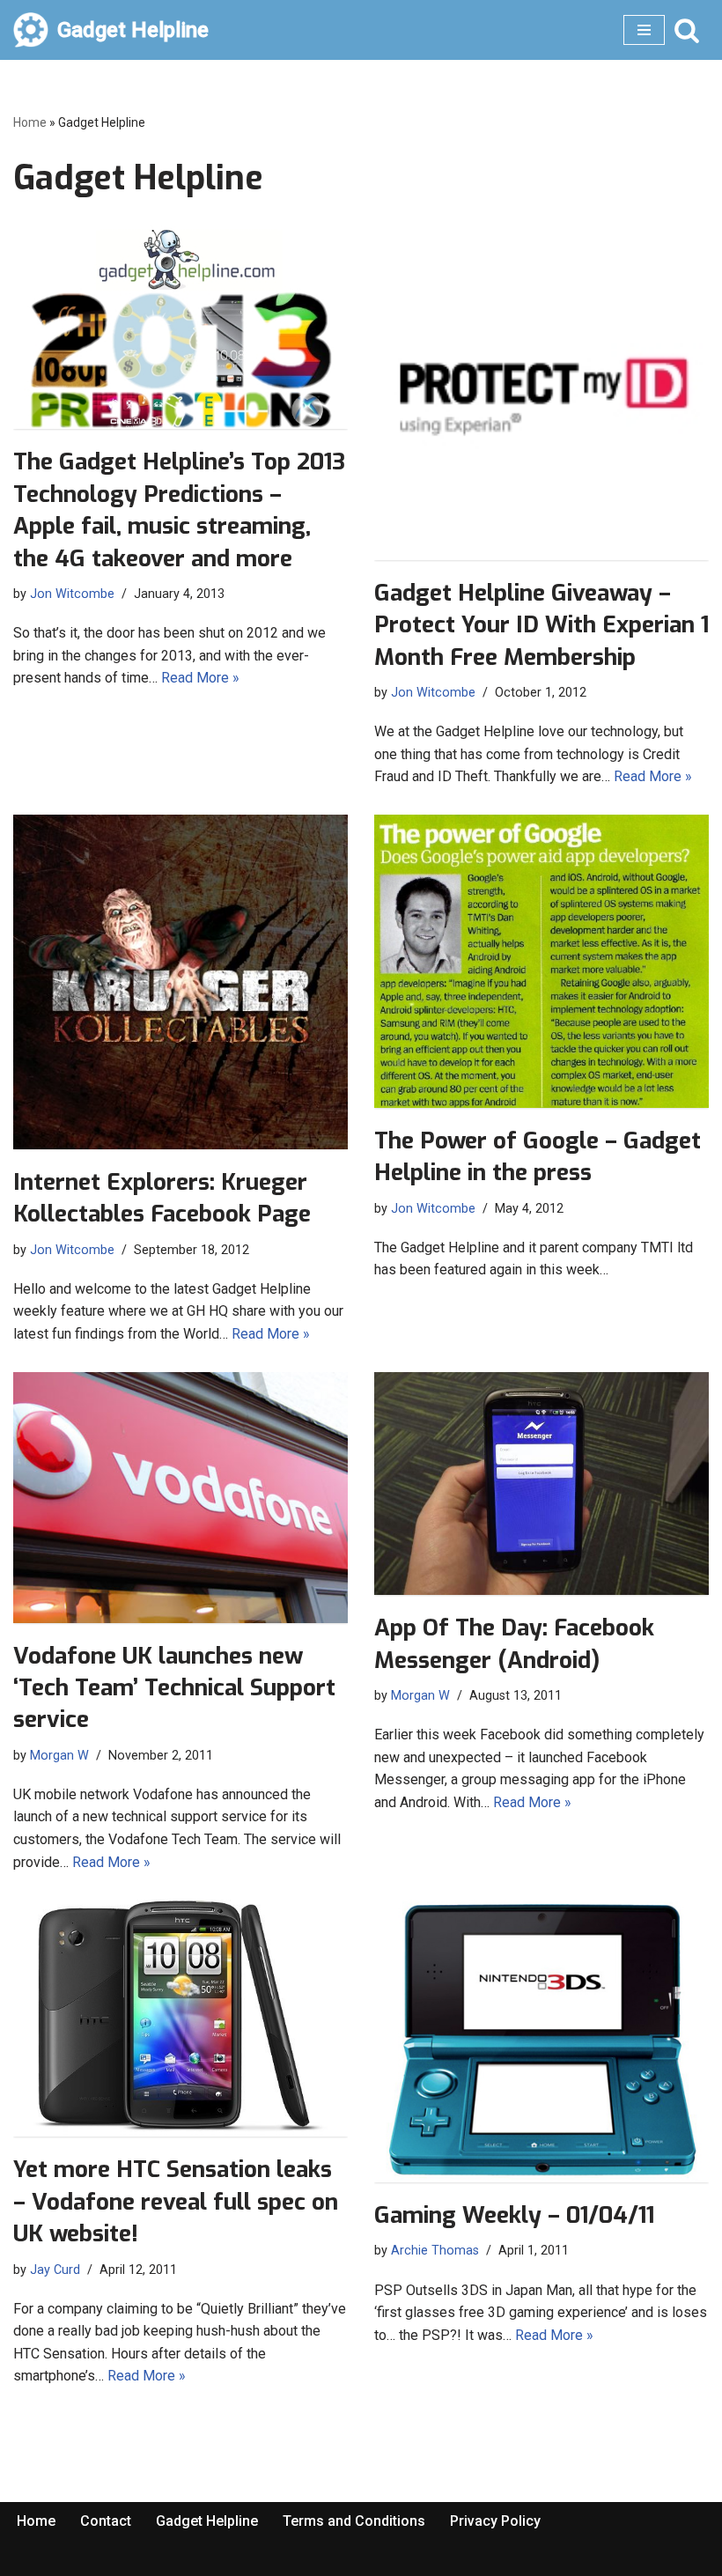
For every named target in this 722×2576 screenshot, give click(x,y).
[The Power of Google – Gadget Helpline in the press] (541, 961)
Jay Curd (55, 2270)
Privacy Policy (495, 2521)
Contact (106, 2521)
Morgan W (59, 1756)
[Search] (687, 30)
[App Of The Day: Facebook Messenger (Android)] (541, 1484)
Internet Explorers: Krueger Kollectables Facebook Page (162, 1198)
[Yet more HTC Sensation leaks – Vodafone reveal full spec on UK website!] (180, 2018)
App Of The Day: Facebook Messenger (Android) (514, 1644)
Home (30, 122)
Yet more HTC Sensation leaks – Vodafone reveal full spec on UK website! (176, 2202)
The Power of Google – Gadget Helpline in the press (538, 1157)
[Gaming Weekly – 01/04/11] (541, 2041)
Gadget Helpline (207, 2521)
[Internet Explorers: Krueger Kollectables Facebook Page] (180, 982)
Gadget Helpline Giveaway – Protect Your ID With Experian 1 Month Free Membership (541, 625)
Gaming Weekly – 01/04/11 (514, 2215)
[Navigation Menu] (644, 30)
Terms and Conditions (354, 2521)
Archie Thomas (435, 2251)
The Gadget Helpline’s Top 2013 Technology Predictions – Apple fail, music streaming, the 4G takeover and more (179, 510)
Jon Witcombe (72, 594)
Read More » (200, 678)
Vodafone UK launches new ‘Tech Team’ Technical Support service (174, 1688)
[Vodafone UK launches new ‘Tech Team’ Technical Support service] (180, 1498)
